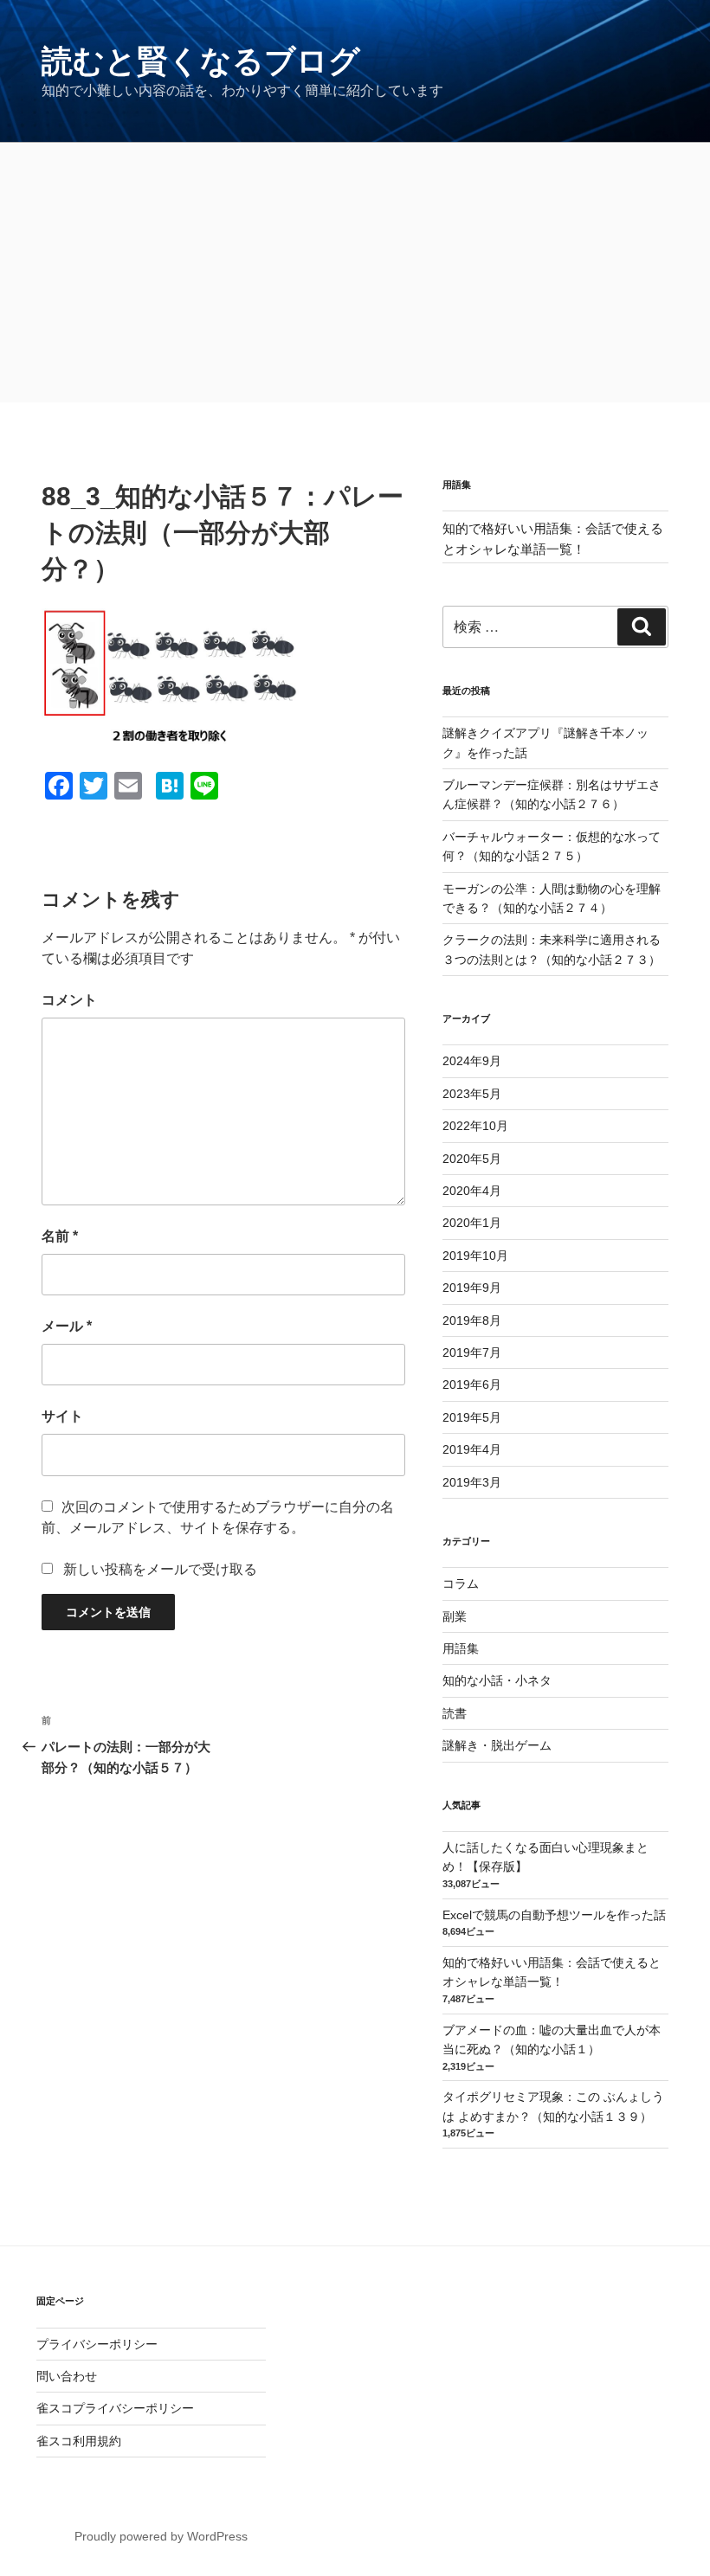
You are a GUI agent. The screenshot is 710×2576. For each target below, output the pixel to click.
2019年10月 (475, 1256)
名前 (60, 1236)
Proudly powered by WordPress (161, 2536)
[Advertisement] (355, 273)
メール (67, 1326)
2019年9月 (472, 1288)
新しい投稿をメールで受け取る (160, 1569)
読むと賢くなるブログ (201, 61)
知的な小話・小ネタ (497, 1680)
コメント (69, 1000)
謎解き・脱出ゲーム (497, 1745)
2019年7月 (472, 1352)
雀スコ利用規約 (79, 2441)
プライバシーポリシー (97, 2344)
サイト (62, 1416)
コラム (461, 1584)
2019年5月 (472, 1417)
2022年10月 (475, 1126)
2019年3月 (472, 1482)
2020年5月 (472, 1159)
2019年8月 (472, 1320)
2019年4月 (472, 1449)
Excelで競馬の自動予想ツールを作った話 (554, 1915)
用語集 (461, 1648)
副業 (455, 1616)
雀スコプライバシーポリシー (115, 2408)
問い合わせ (67, 2376)
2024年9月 (472, 1061)
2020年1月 (472, 1223)
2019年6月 (472, 1384)
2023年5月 (472, 1094)
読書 (455, 1713)
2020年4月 (472, 1191)
